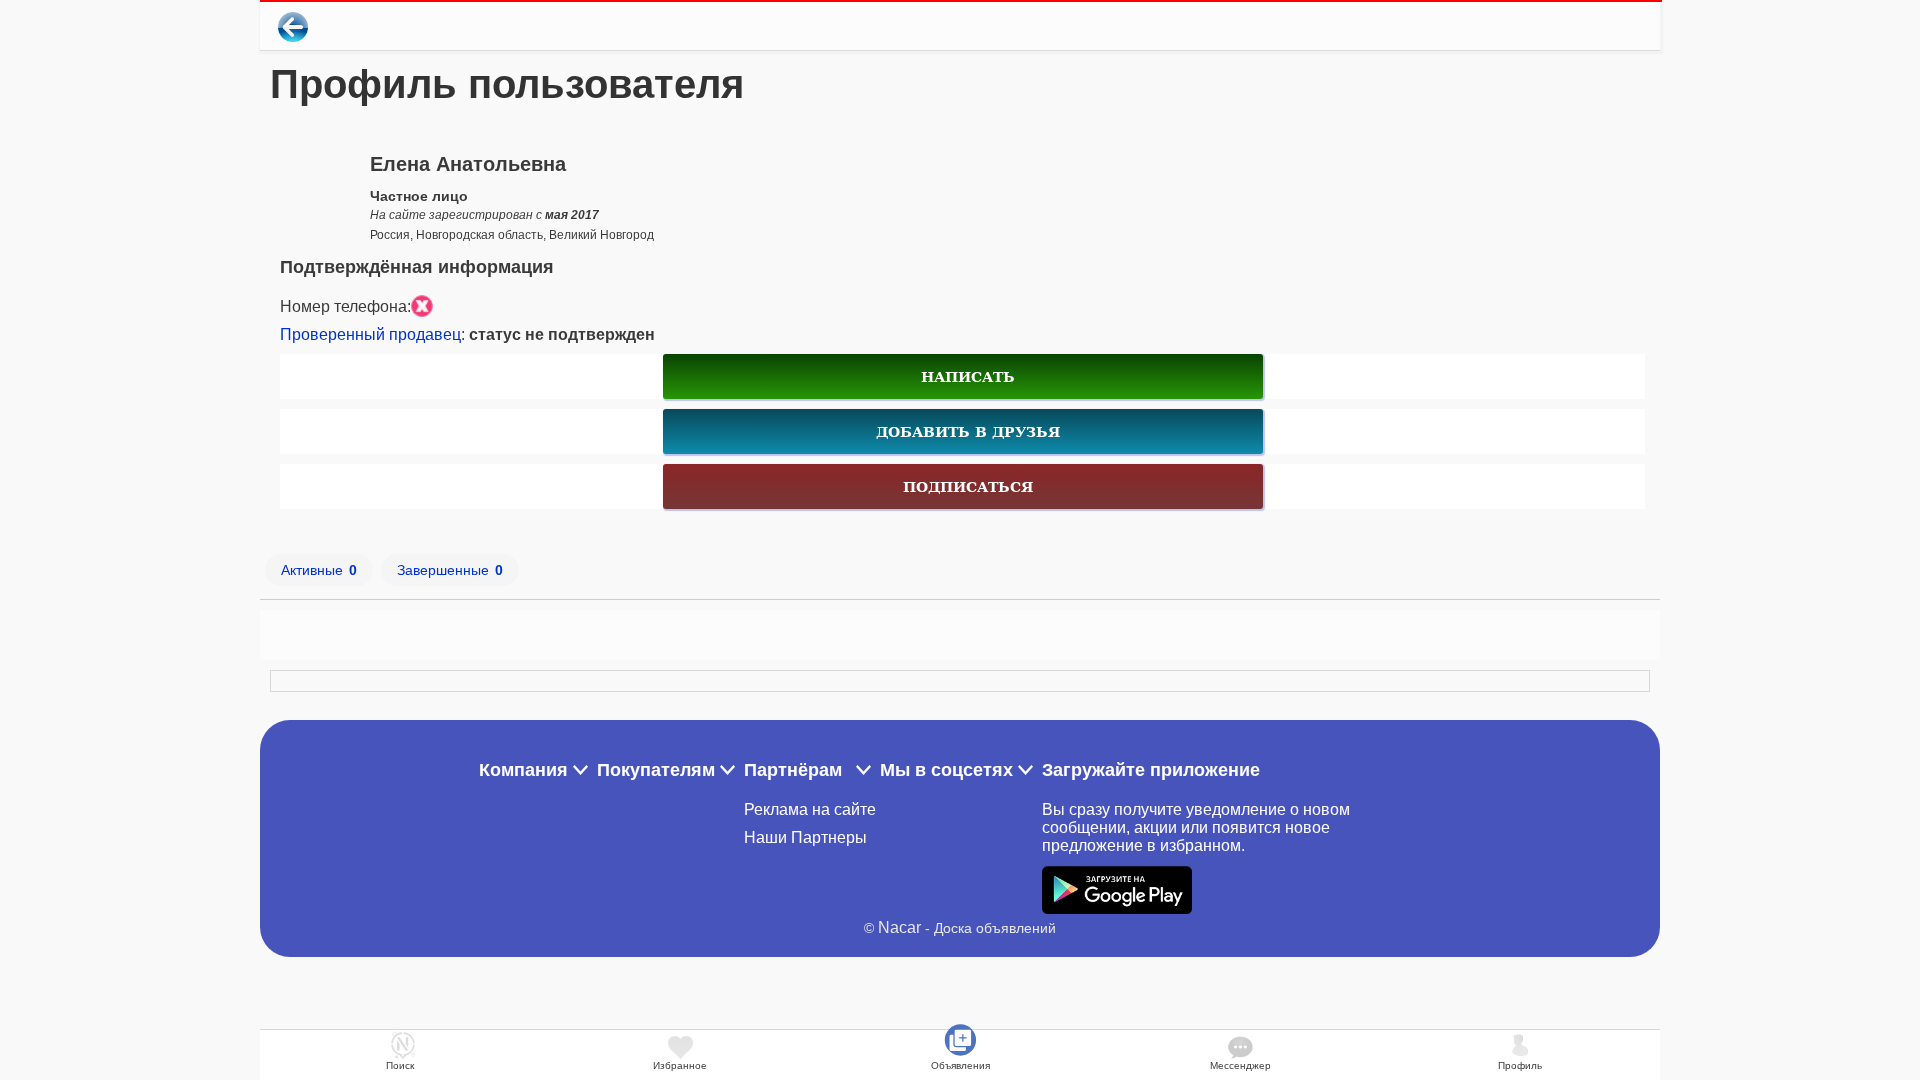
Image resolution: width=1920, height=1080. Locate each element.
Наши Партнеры (805, 837)
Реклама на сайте (810, 809)
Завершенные (450, 570)
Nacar (899, 927)
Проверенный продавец (370, 334)
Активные (319, 570)
